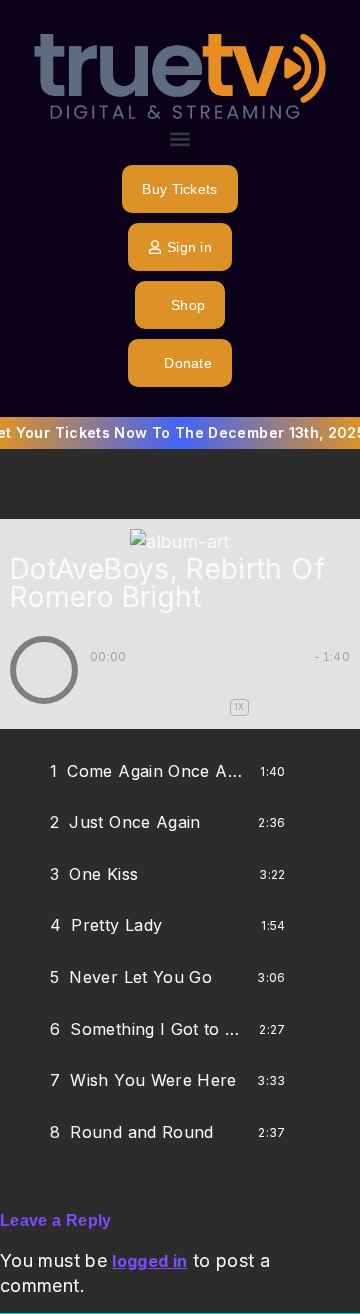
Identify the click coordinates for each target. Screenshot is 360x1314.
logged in (149, 1261)
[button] (180, 138)
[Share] (309, 772)
